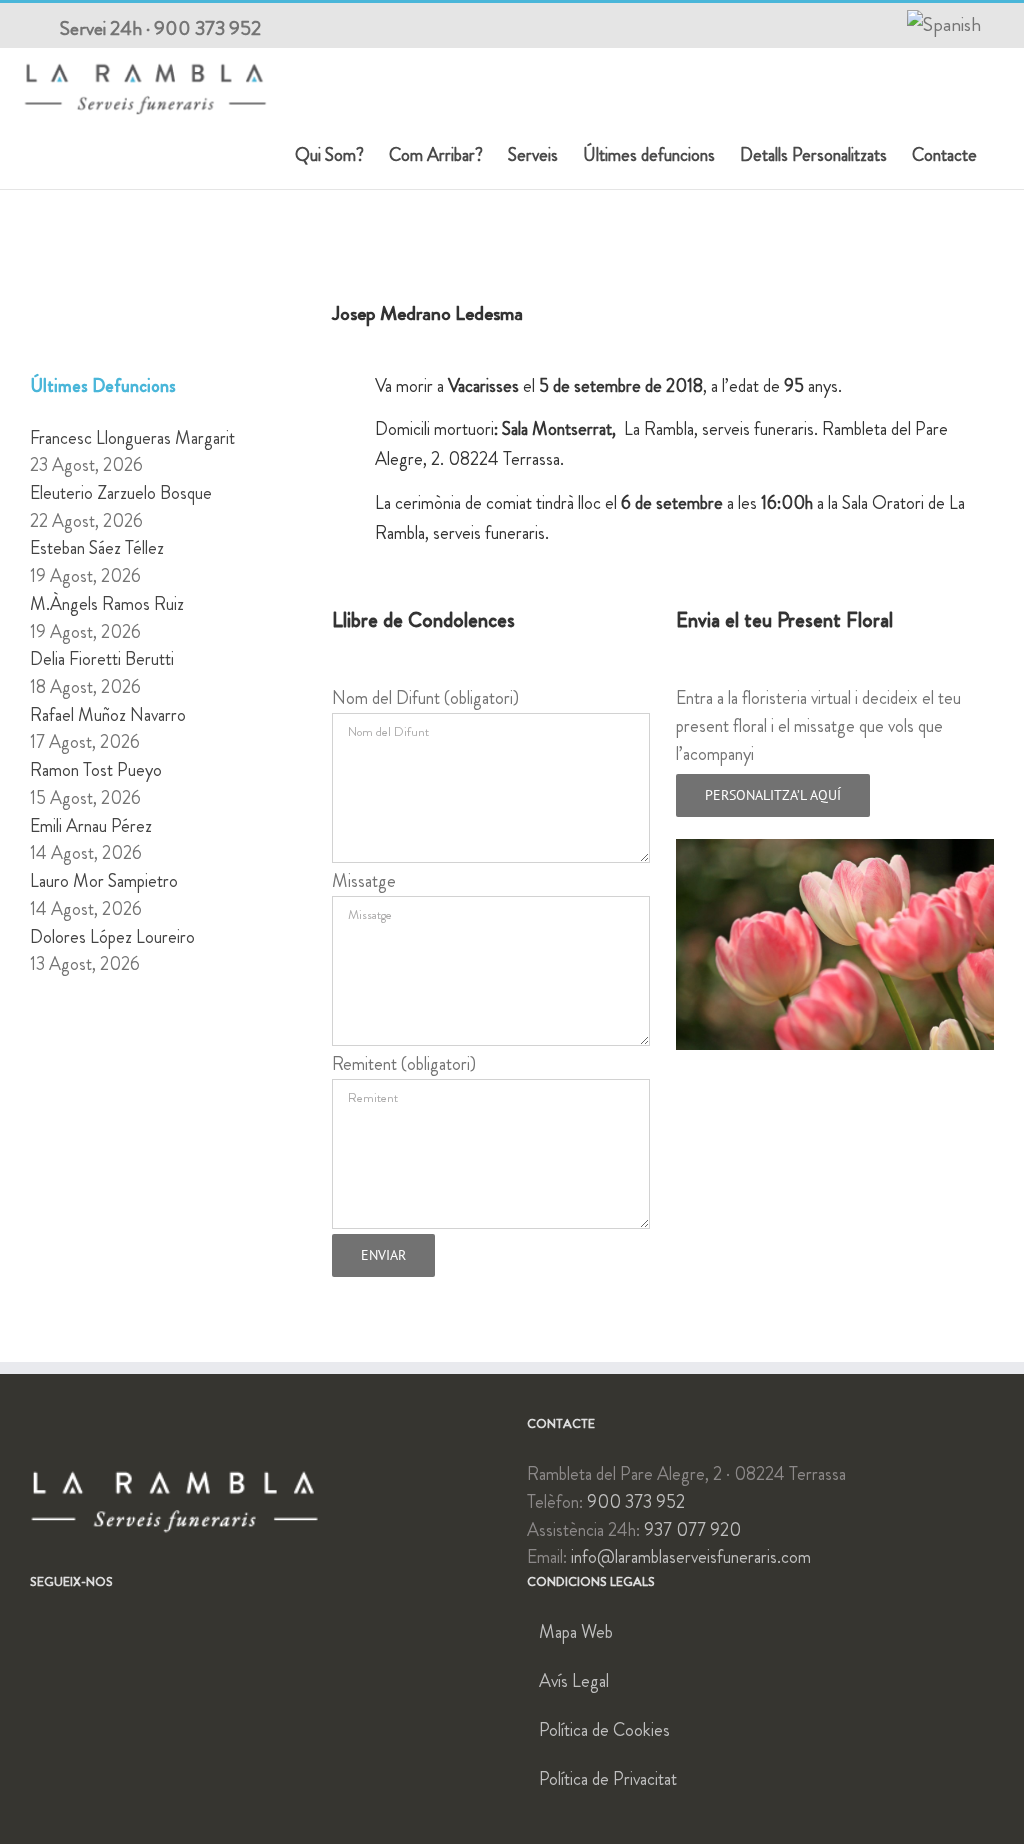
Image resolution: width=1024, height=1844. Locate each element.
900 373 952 (207, 28)
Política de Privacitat (608, 1779)
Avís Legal (574, 1681)
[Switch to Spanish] (944, 25)
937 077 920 (692, 1530)
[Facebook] (37, 1632)
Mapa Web (576, 1632)
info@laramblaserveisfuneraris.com (691, 1557)
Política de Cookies (604, 1730)
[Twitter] (66, 1632)
